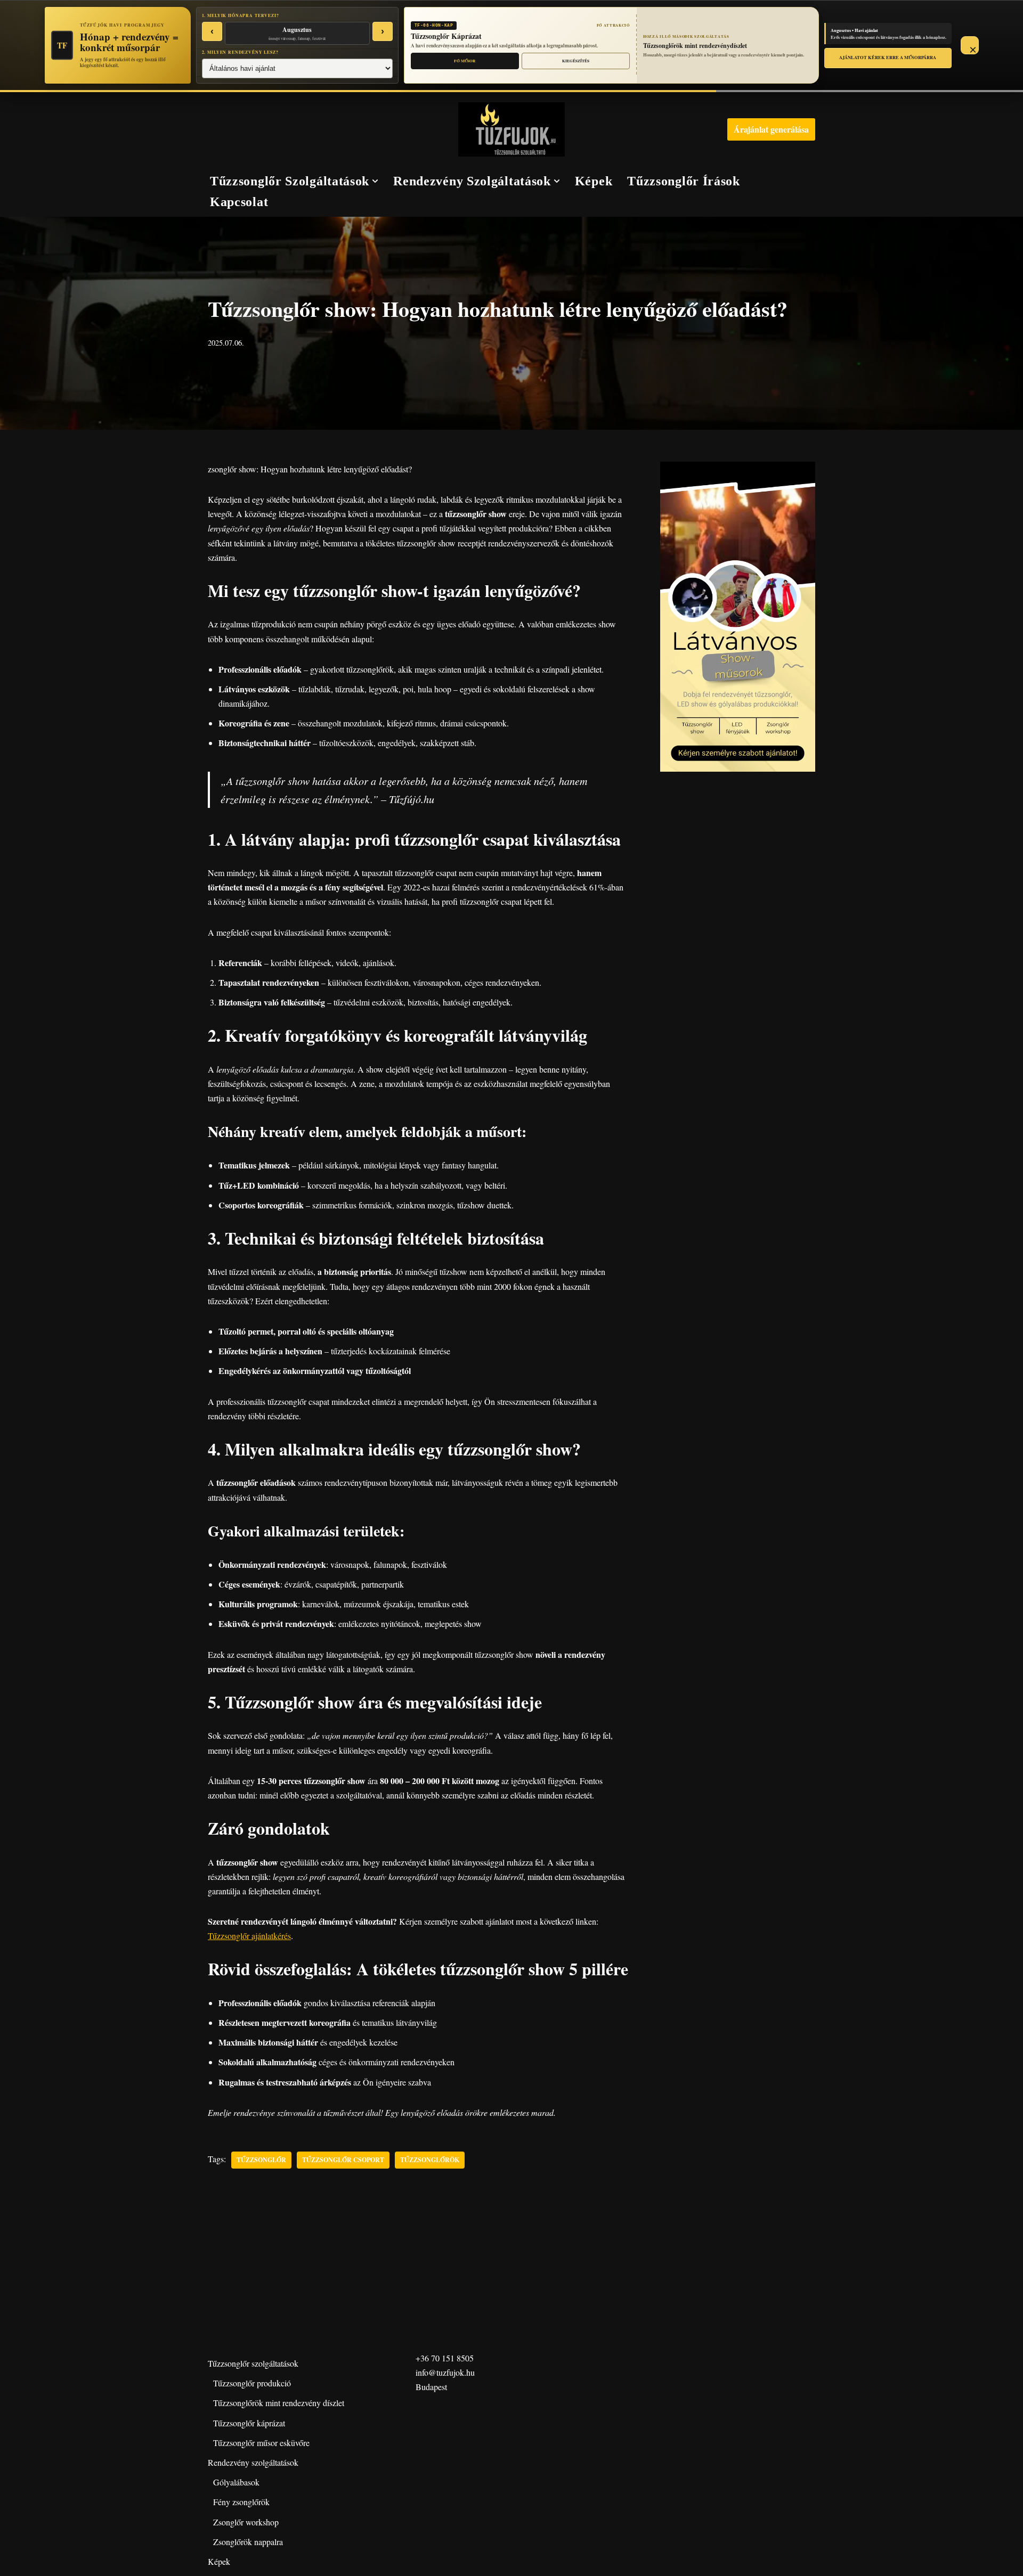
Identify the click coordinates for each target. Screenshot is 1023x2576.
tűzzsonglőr (261, 2160)
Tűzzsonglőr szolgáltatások (253, 2363)
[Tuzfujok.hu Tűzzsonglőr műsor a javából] (511, 129)
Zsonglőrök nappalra (248, 2542)
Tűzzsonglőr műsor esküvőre (261, 2443)
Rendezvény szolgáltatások (253, 2462)
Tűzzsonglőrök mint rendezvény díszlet (279, 2403)
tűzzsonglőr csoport (343, 2160)
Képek (594, 181)
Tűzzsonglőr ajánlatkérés (249, 1936)
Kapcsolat (239, 202)
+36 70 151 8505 (445, 2358)
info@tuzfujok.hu (445, 2372)
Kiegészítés (576, 61)
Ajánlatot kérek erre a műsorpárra (888, 57)
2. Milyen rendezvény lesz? (240, 52)
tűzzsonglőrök (430, 2160)
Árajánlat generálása (771, 129)
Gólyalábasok (236, 2482)
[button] (375, 181)
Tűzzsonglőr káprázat (249, 2423)
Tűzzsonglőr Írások (684, 181)
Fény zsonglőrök (241, 2502)
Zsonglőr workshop (246, 2522)
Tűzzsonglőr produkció (252, 2383)
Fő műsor (465, 61)
